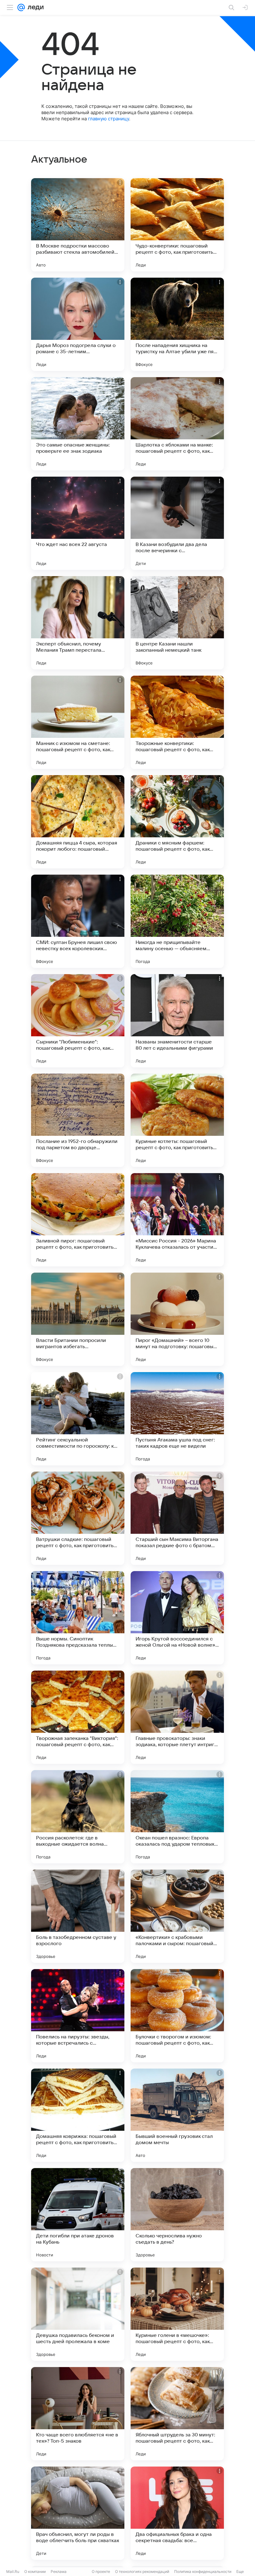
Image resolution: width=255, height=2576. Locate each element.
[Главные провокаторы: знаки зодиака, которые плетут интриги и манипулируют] (177, 1717)
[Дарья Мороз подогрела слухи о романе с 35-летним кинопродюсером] (78, 324)
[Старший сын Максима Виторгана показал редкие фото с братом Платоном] (177, 1518)
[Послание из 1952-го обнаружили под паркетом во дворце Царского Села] (78, 1120)
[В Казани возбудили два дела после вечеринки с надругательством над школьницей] (177, 523)
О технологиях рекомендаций (142, 2571)
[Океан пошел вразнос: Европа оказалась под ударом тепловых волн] (177, 1817)
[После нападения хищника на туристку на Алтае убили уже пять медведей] (177, 324)
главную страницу (109, 119)
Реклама (59, 2571)
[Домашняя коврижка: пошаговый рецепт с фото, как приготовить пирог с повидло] (78, 2115)
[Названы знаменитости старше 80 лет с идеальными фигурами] (177, 1021)
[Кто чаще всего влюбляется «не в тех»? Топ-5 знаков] (78, 2414)
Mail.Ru (13, 2571)
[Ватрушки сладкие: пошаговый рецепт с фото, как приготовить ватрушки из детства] (78, 1518)
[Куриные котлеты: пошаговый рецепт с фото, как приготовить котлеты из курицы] (177, 1120)
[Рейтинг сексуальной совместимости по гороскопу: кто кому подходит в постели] (78, 1419)
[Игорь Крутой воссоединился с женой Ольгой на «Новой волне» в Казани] (177, 1618)
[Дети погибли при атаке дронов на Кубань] (78, 2215)
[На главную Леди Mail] (34, 7)
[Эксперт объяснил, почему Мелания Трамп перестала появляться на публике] (78, 623)
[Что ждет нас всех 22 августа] (78, 523)
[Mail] (21, 7)
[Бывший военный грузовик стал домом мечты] (177, 2115)
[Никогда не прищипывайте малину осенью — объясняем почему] (177, 921)
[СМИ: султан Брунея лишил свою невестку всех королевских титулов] (78, 921)
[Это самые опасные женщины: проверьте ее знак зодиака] (78, 424)
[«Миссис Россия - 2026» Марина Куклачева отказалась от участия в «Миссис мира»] (177, 1220)
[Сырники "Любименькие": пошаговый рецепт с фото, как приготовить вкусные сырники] (78, 1021)
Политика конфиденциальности (203, 2571)
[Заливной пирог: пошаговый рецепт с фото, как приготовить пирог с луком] (78, 1220)
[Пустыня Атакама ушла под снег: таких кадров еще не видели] (177, 1419)
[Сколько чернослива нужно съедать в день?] (177, 2215)
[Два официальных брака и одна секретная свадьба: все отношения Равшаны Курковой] (177, 2513)
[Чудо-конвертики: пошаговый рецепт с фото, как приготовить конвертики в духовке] (177, 225)
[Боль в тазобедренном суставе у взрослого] (78, 1916)
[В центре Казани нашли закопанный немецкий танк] (177, 623)
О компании (35, 2571)
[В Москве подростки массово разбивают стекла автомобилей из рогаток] (78, 225)
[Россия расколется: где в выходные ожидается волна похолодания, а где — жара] (78, 1817)
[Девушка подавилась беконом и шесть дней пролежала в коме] (78, 2314)
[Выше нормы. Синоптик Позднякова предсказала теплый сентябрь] (78, 1618)
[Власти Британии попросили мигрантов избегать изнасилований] (78, 1319)
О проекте (101, 2571)
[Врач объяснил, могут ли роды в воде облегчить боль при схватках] (78, 2513)
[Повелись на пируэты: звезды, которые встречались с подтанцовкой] (78, 2016)
